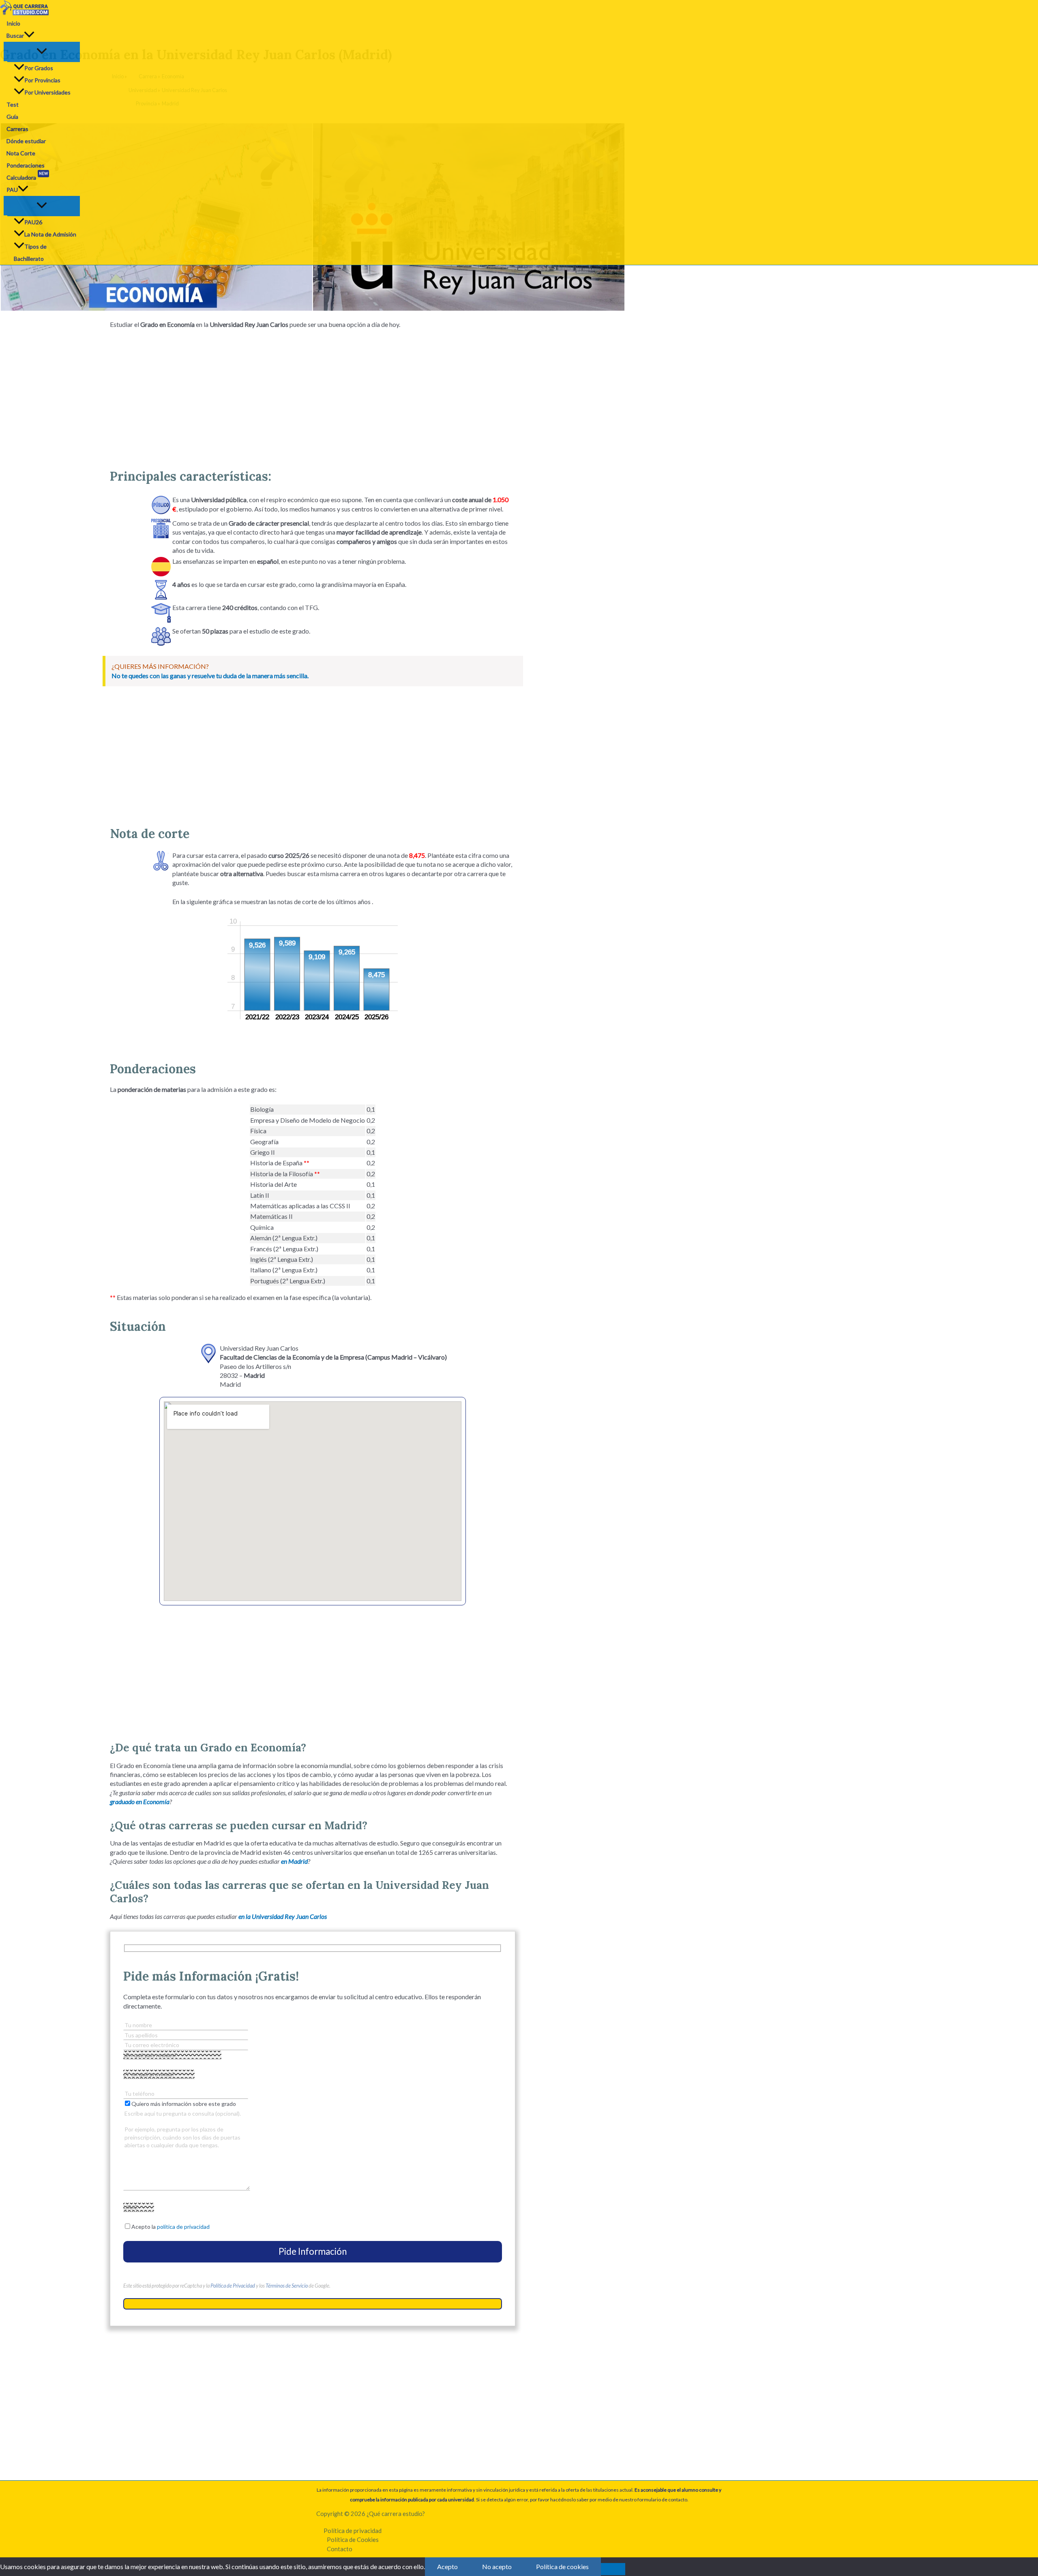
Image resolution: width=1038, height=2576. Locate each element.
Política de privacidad (353, 2531)
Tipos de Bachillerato (30, 252)
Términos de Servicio (287, 2286)
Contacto (340, 2549)
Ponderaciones (26, 165)
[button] (29, 36)
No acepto (497, 2566)
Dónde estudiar (26, 141)
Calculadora (27, 176)
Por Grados (39, 68)
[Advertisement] (313, 395)
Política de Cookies (353, 2539)
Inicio (13, 23)
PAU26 (33, 222)
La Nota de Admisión (50, 234)
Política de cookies (562, 2566)
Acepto (447, 2566)
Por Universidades (47, 92)
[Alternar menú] (42, 52)
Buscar (15, 35)
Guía (12, 117)
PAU (12, 190)
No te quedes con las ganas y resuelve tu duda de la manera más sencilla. (210, 676)
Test (13, 104)
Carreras (17, 129)
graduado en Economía (140, 1801)
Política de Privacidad (233, 2286)
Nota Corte (21, 153)
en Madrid (294, 1861)
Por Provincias (42, 80)
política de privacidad (183, 2227)
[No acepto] (613, 2569)
